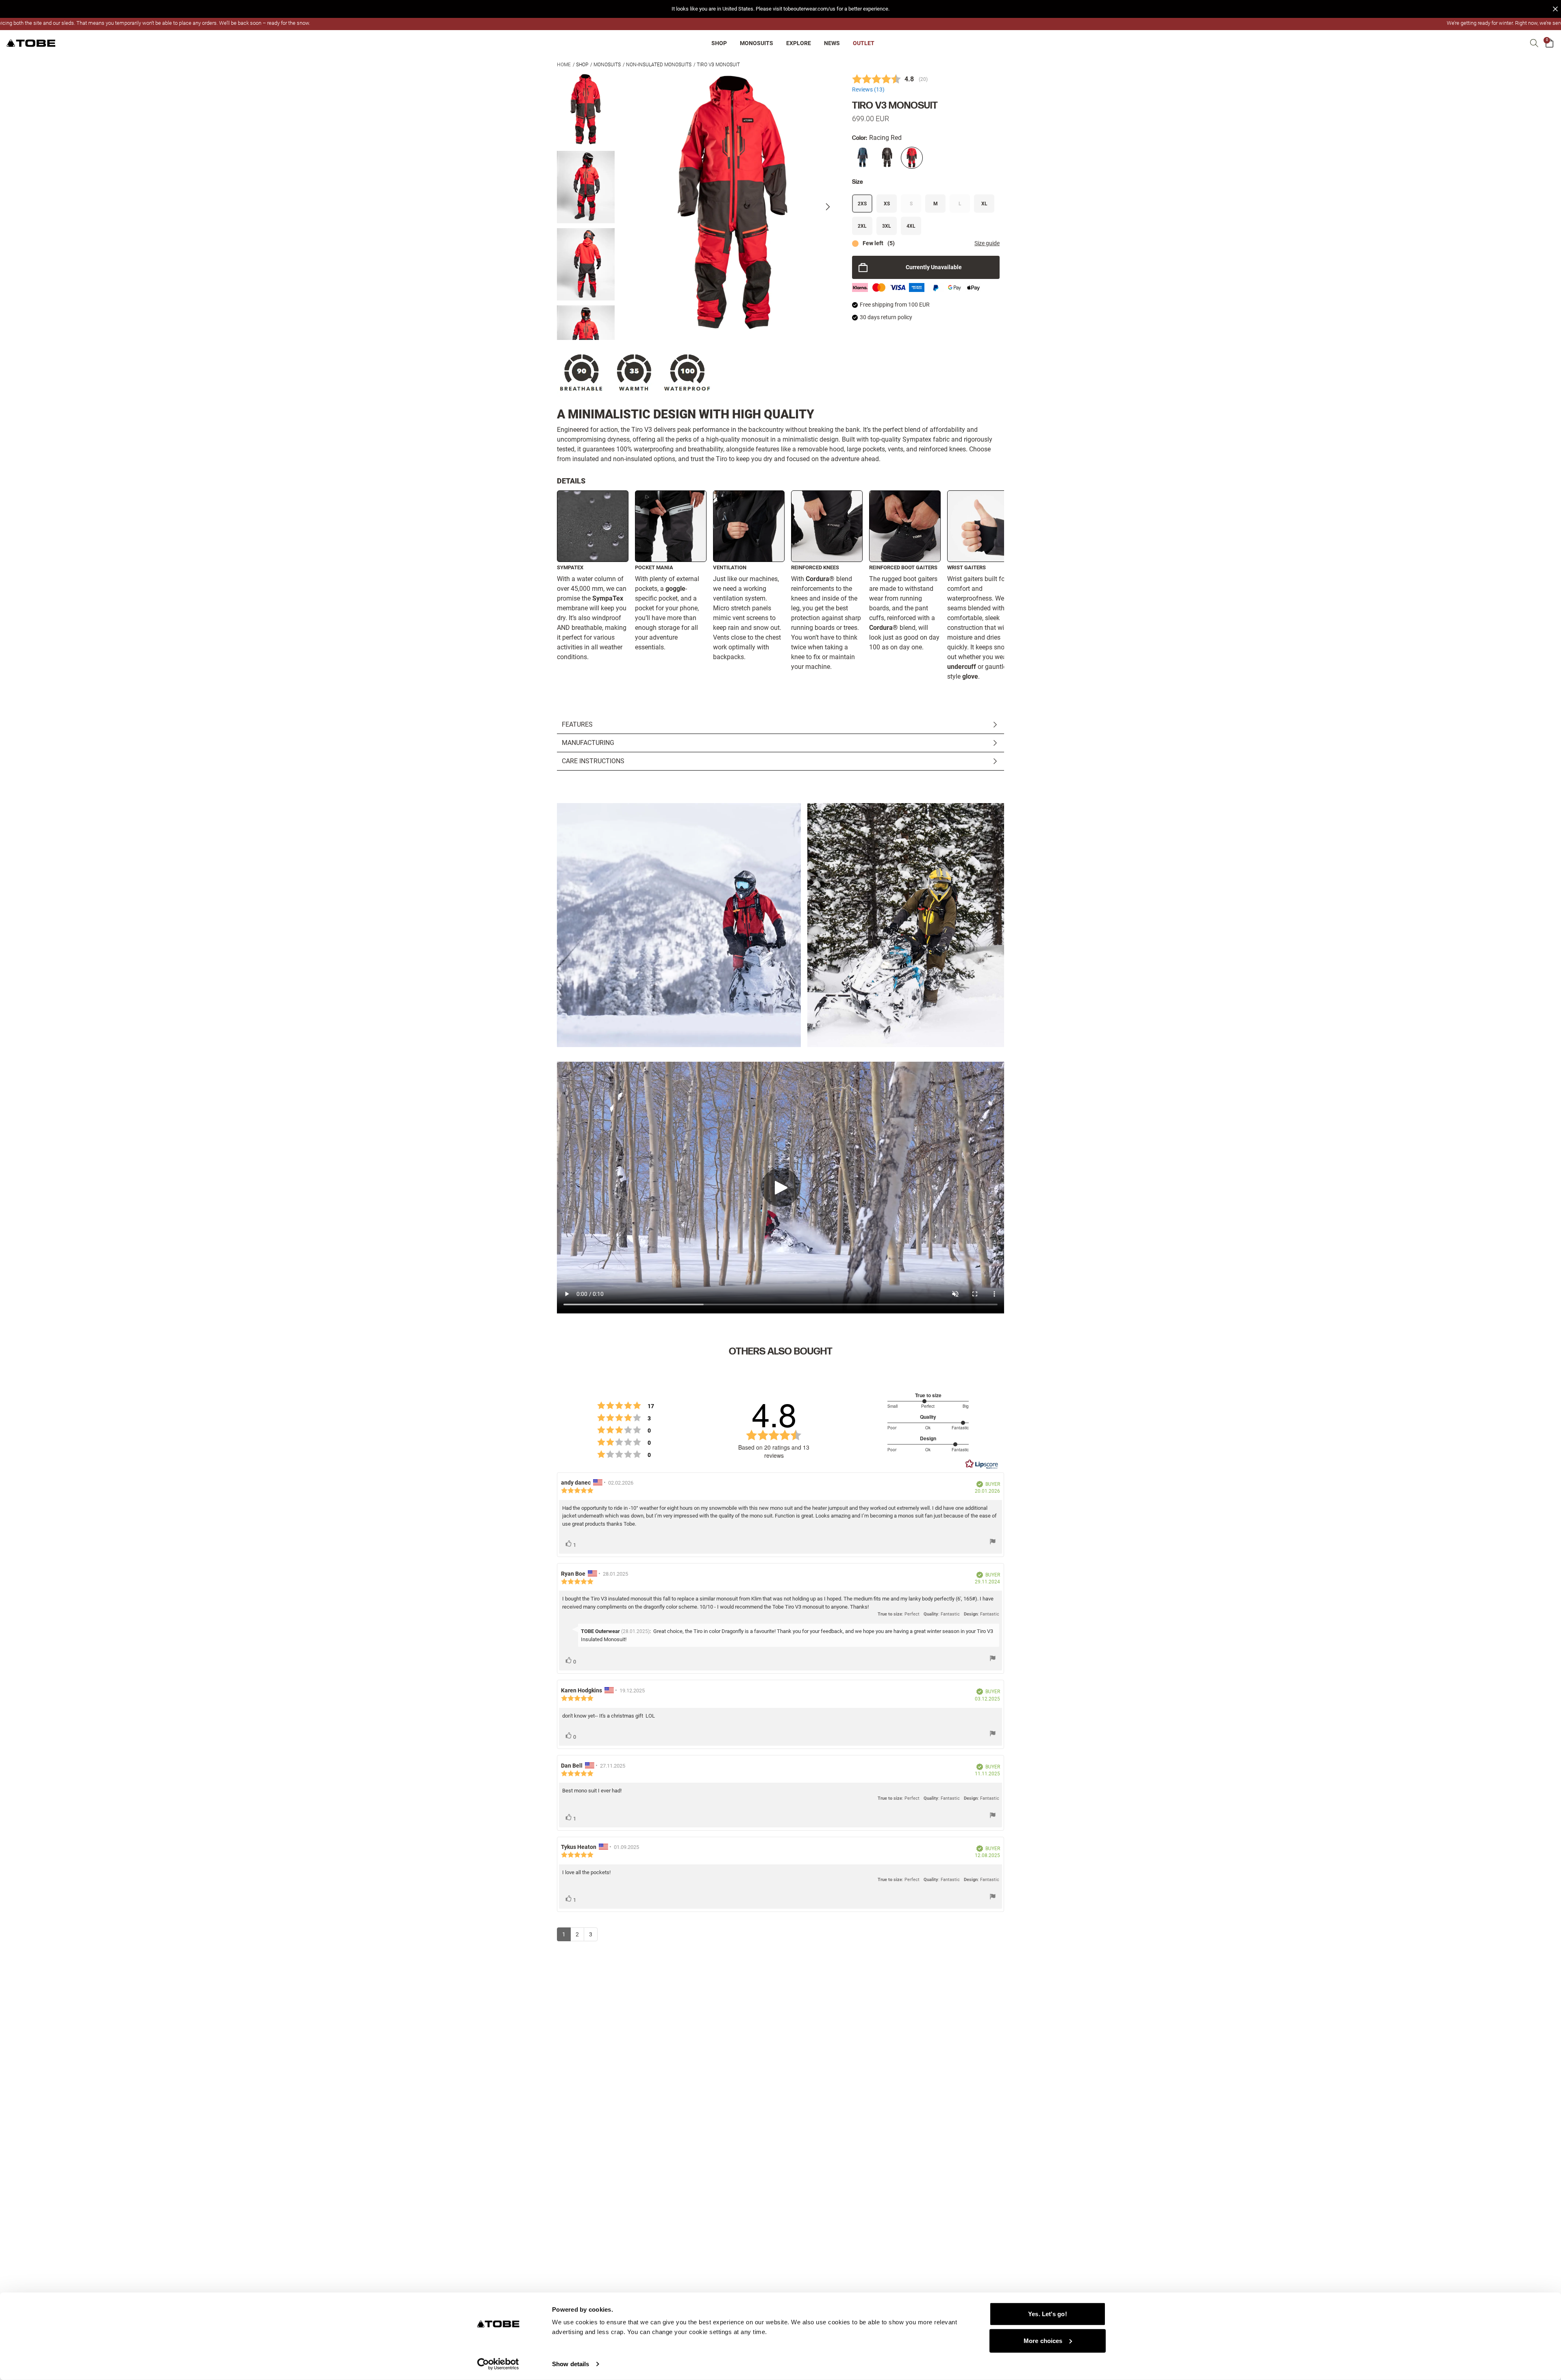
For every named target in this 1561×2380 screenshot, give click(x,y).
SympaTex (608, 598)
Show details (571, 2364)
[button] (780, 9)
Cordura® (820, 579)
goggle (675, 589)
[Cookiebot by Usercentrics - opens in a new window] (498, 2364)
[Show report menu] (993, 1543)
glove (970, 676)
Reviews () (868, 90)
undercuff (962, 667)
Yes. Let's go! (1047, 2314)
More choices (1043, 2340)
